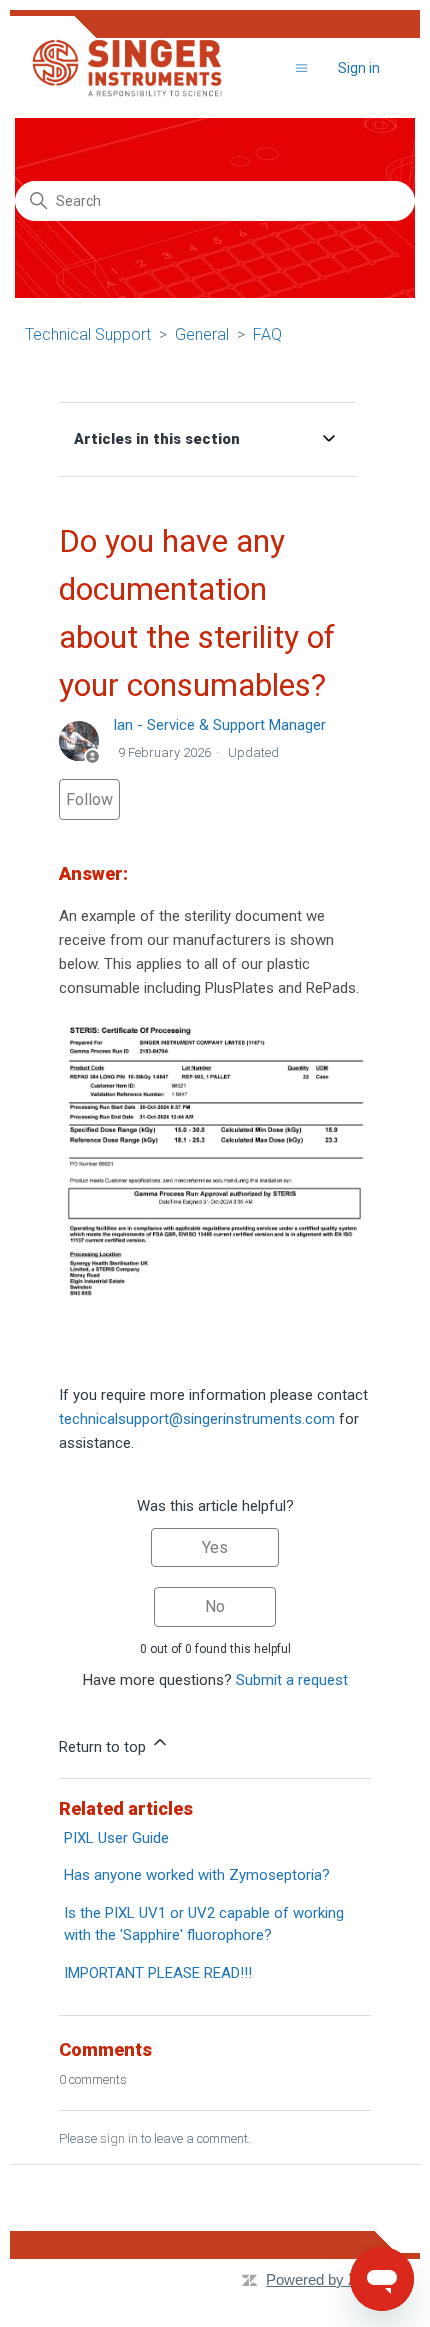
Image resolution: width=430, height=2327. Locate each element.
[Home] (126, 68)
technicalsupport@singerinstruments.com (197, 1419)
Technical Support (88, 334)
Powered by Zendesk (335, 2279)
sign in (119, 2138)
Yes (215, 1547)
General (202, 334)
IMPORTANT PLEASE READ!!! (158, 1973)
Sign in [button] (359, 68)
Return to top (104, 1747)
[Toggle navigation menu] (301, 68)
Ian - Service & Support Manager (219, 725)
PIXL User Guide (116, 1838)
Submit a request (292, 1680)
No (215, 1606)
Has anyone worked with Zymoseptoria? (197, 1875)
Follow (89, 799)
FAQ (267, 334)
